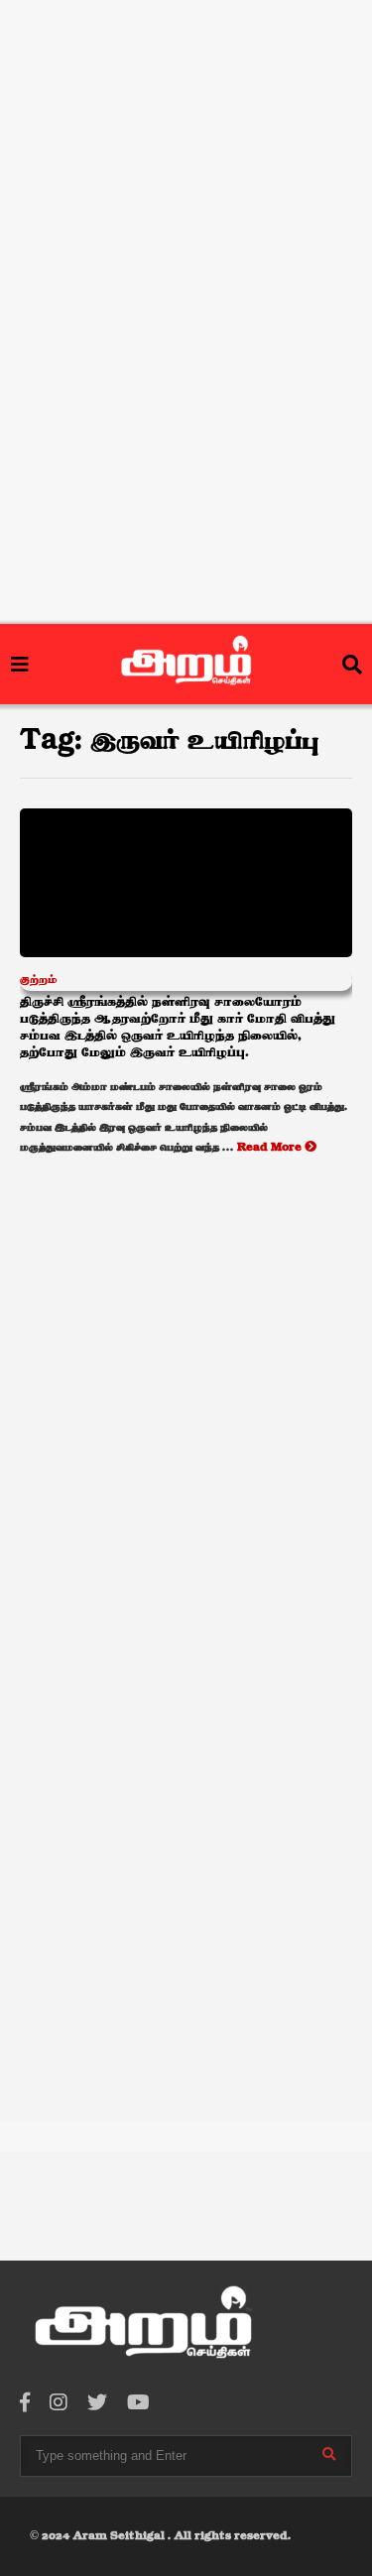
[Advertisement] (186, 126)
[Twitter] (97, 2404)
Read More (271, 1148)
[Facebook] (25, 2404)
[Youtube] (138, 2404)
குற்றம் (38, 980)
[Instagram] (59, 2404)
